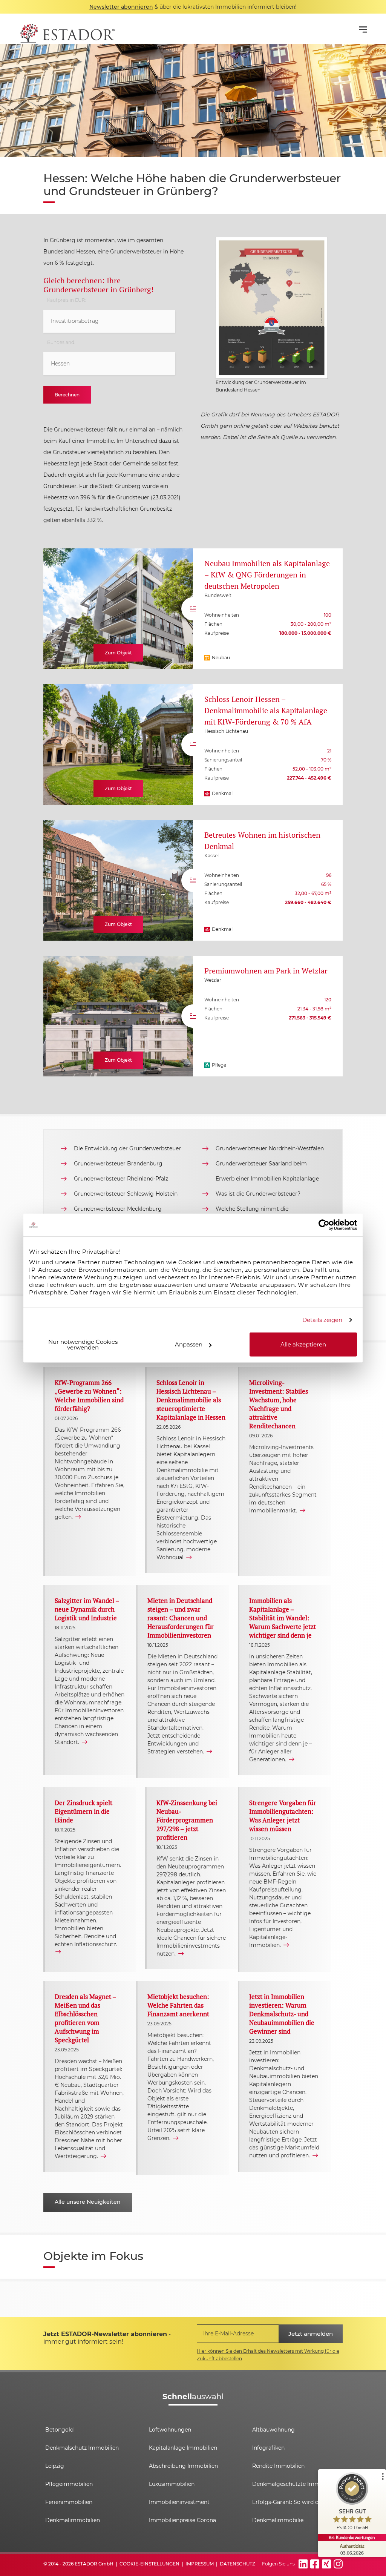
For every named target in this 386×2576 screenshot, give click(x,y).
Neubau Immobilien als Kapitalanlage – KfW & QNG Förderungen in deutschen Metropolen (267, 575)
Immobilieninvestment (179, 2502)
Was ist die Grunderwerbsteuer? (258, 1194)
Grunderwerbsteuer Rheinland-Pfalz (121, 1179)
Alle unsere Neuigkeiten (88, 2202)
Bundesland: (61, 342)
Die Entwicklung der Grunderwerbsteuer (127, 1148)
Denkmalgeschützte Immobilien (295, 2484)
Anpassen (189, 1344)
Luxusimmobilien (172, 2484)
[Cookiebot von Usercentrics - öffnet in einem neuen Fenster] (324, 1225)
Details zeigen (322, 1320)
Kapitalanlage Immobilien (183, 2448)
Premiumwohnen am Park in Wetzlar (266, 971)
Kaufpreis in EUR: (67, 300)
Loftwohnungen (170, 2430)
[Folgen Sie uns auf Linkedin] (303, 2564)
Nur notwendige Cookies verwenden (83, 1344)
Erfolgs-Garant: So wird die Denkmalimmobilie (288, 2511)
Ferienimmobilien (69, 2502)
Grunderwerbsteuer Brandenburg (118, 1164)
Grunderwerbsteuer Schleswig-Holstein (126, 1194)
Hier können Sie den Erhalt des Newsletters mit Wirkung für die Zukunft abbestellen (268, 2355)
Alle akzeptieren (303, 1344)
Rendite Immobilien (278, 2466)
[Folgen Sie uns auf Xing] (326, 2564)
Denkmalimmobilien (73, 2520)
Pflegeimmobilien (69, 2484)
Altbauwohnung (273, 2430)
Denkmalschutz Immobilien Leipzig (82, 2457)
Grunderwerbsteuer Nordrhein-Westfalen (270, 1148)
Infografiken (268, 2448)
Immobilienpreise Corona (182, 2520)
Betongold (59, 2430)
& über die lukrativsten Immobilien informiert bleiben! (193, 7)
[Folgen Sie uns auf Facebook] (315, 2564)
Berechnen (67, 395)
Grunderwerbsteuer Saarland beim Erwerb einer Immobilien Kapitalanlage (267, 1171)
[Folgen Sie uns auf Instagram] (338, 2564)
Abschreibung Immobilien (183, 2466)
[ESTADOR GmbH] (67, 29)
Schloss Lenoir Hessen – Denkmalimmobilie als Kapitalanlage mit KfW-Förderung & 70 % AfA (266, 710)
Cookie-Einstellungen (149, 2564)
